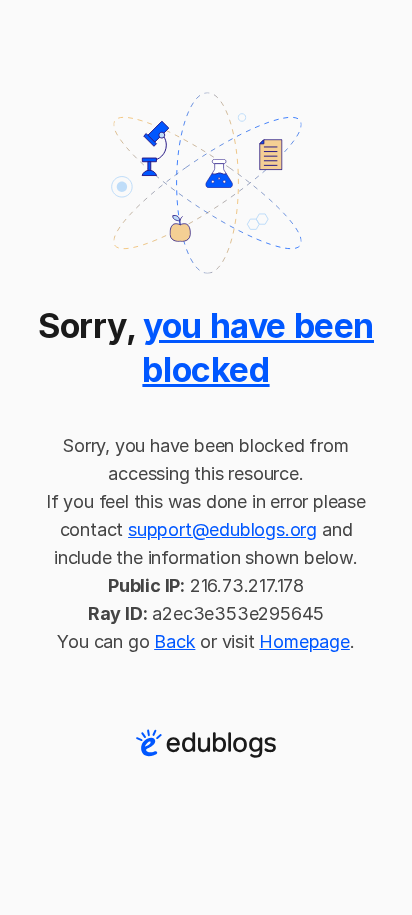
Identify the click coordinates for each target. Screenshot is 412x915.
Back (174, 641)
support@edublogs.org (222, 529)
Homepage (304, 641)
